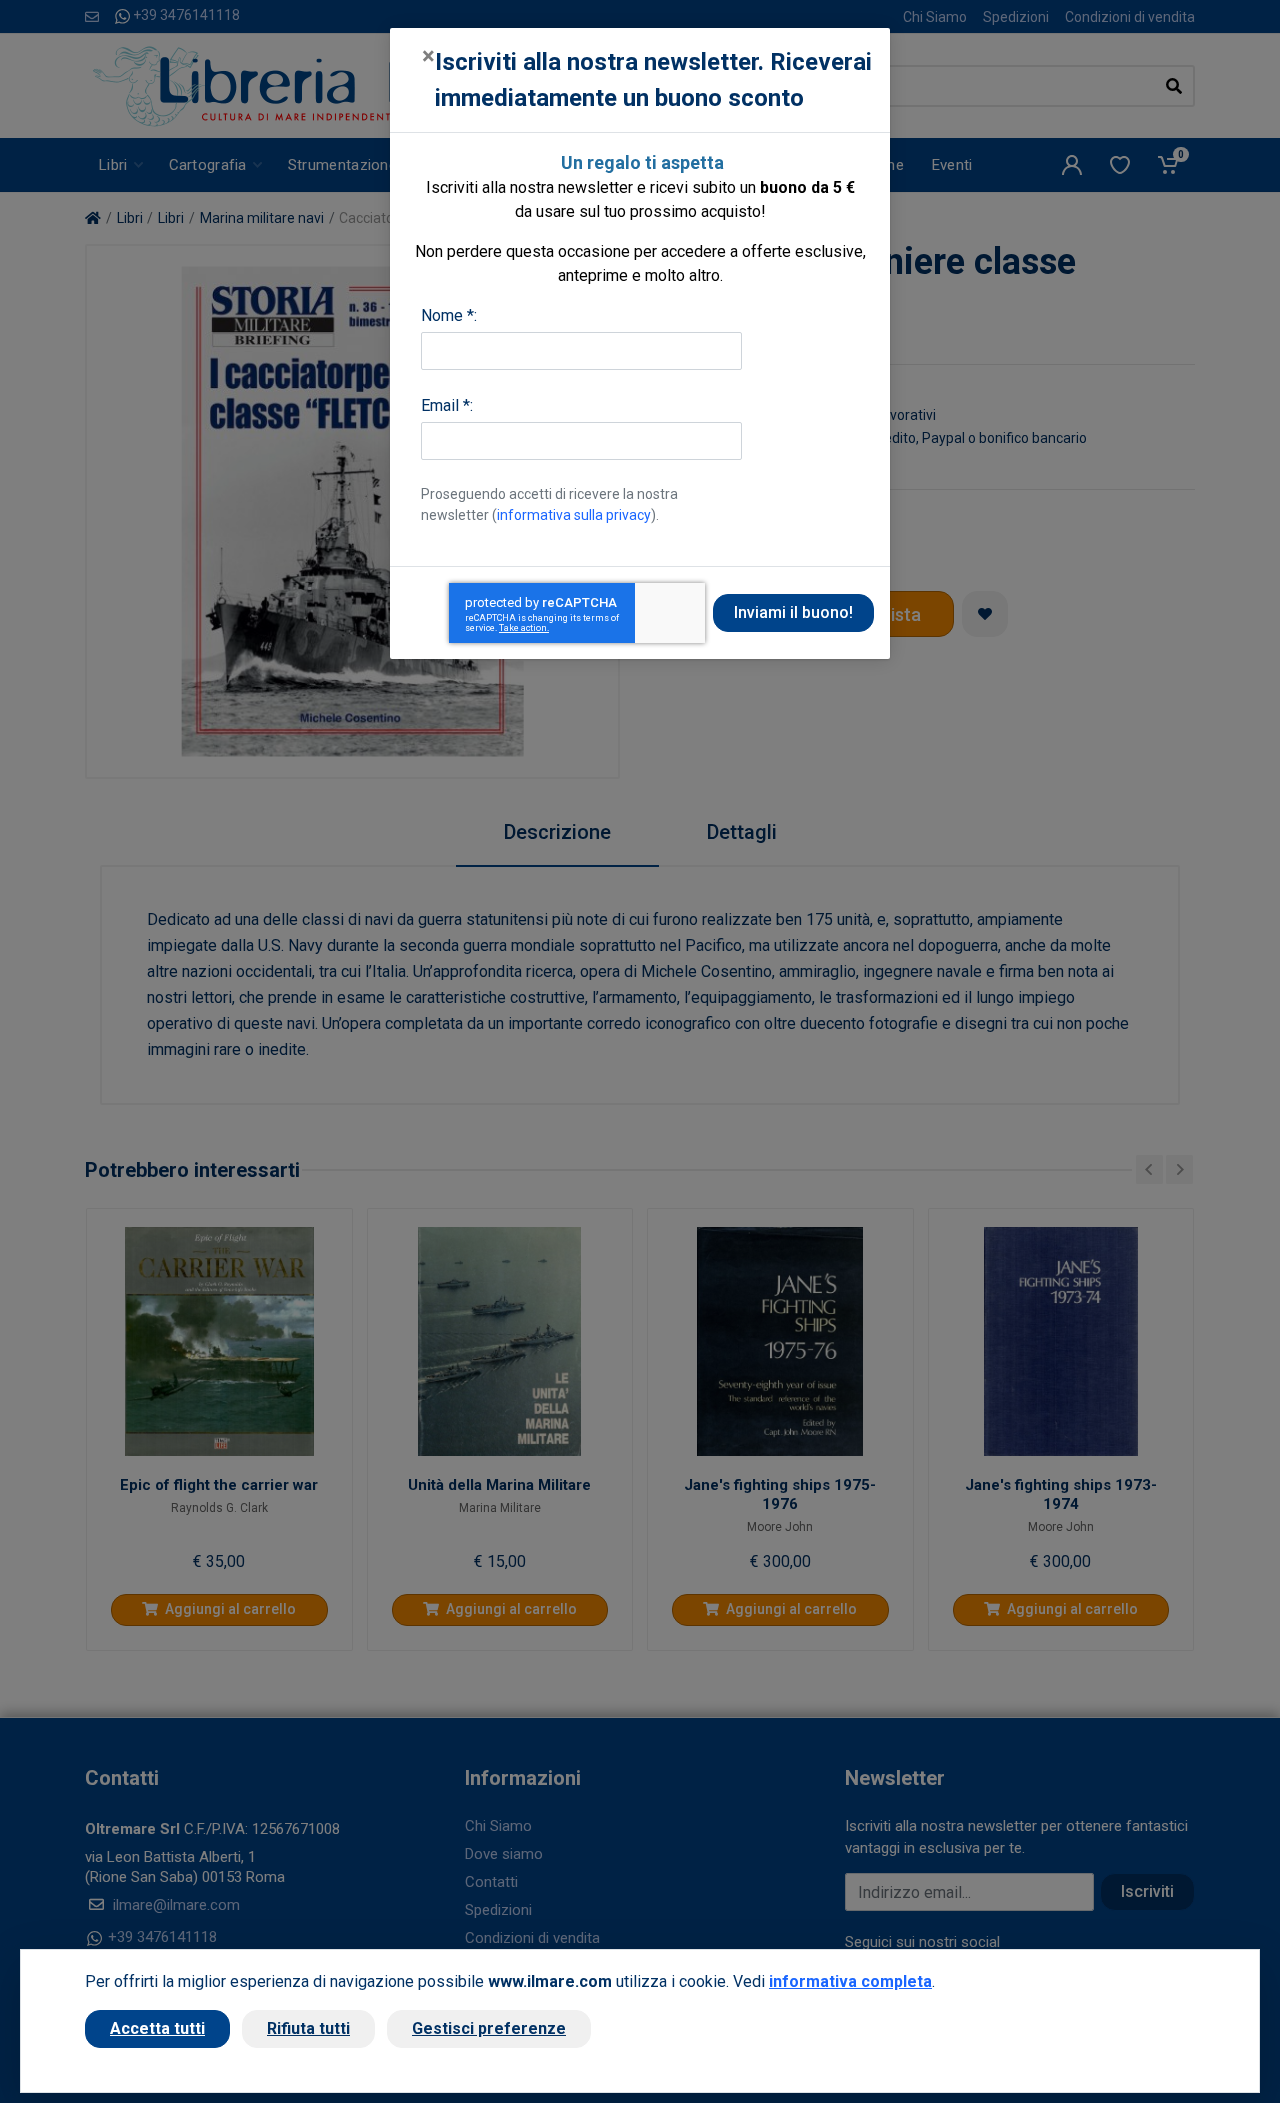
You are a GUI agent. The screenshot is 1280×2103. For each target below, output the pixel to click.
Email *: (447, 405)
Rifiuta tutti (308, 2028)
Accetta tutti (157, 2028)
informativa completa (850, 1981)
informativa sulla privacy (574, 515)
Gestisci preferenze (489, 2028)
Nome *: (449, 315)
